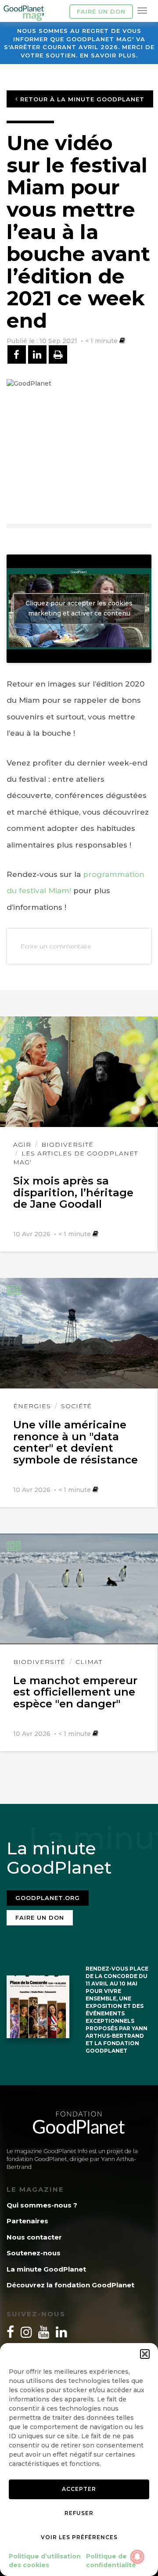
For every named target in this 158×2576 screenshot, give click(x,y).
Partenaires (27, 2221)
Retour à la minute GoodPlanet (81, 99)
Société (76, 1406)
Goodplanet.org (48, 1898)
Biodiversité (67, 1145)
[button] (145, 2354)
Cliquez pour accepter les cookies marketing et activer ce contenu (79, 608)
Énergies (32, 1406)
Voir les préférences (79, 2537)
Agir (22, 1145)
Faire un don (101, 11)
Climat (89, 1662)
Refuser (79, 2513)
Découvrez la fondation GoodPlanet (70, 2285)
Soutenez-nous (34, 2253)
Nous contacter (34, 2237)
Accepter (79, 2489)
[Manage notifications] (137, 2557)
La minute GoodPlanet (46, 2269)
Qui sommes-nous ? (42, 2205)
